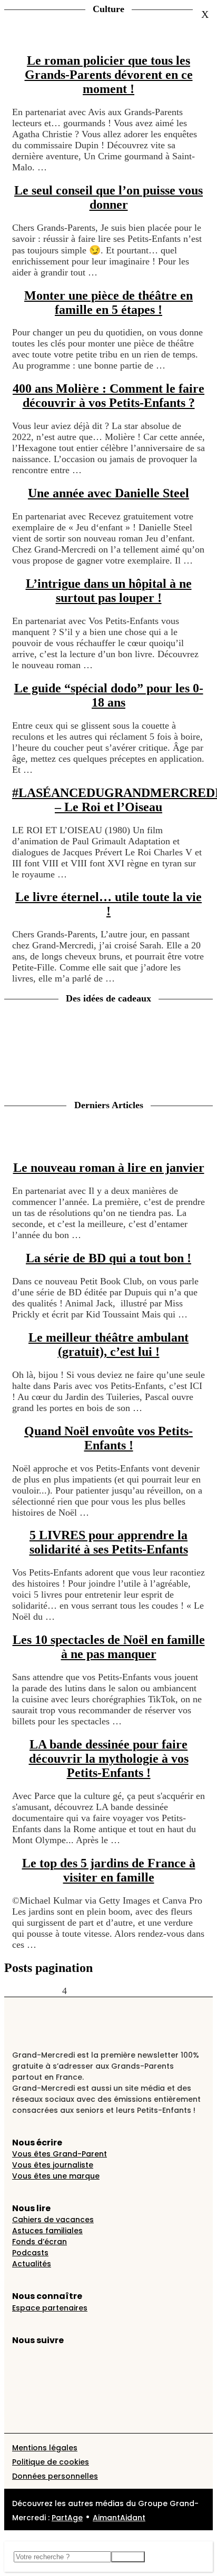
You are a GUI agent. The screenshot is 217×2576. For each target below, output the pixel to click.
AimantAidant (119, 2518)
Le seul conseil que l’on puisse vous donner (108, 197)
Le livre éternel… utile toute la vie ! (108, 904)
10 (111, 1991)
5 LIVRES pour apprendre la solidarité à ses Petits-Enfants (109, 1542)
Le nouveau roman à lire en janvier (109, 1168)
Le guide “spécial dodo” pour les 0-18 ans (109, 695)
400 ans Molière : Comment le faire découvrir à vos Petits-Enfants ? (108, 396)
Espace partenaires (50, 2308)
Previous (21, 1991)
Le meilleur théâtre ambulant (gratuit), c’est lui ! (108, 1345)
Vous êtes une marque (56, 2176)
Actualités (32, 2264)
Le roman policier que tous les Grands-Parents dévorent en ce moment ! (109, 75)
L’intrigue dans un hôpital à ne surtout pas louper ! (109, 591)
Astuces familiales (47, 2231)
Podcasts (30, 2253)
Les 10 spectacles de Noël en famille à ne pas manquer (109, 1647)
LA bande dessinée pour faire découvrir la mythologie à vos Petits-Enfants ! (109, 1759)
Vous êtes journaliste (53, 2165)
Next (139, 1991)
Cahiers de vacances (53, 2220)
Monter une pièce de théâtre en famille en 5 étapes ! (108, 303)
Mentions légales (45, 2448)
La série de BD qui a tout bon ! (108, 1258)
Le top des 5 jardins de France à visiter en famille (109, 1870)
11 (123, 1991)
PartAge (67, 2518)
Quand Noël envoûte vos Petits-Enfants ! (108, 1438)
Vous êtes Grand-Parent (60, 2154)
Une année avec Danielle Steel (108, 493)
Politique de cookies (51, 2462)
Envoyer (128, 2557)
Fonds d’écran (40, 2242)
